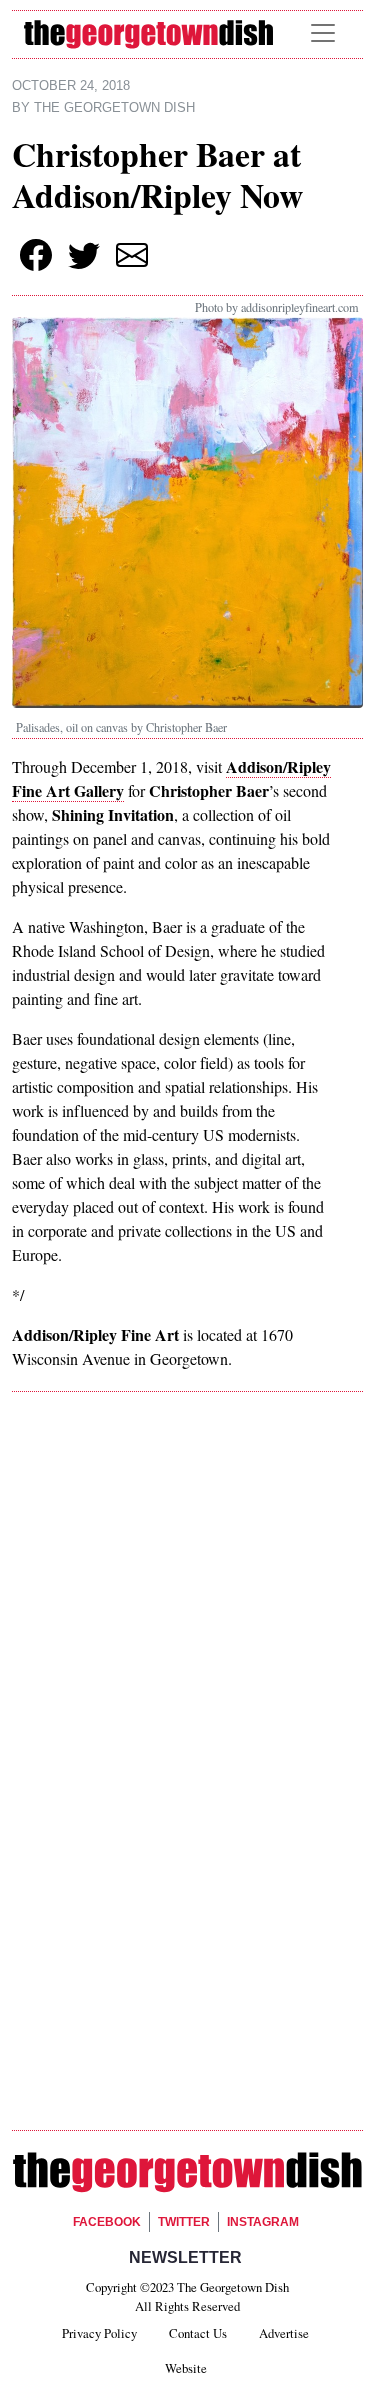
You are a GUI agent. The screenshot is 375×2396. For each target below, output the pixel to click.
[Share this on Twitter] (84, 255)
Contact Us (198, 2333)
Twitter (184, 2222)
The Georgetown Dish (114, 108)
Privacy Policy (99, 2333)
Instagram (263, 2222)
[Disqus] (187, 1690)
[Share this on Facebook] (36, 255)
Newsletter (185, 2257)
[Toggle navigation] (323, 33)
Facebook (107, 2222)
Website (186, 2368)
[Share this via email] (132, 255)
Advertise (284, 2333)
